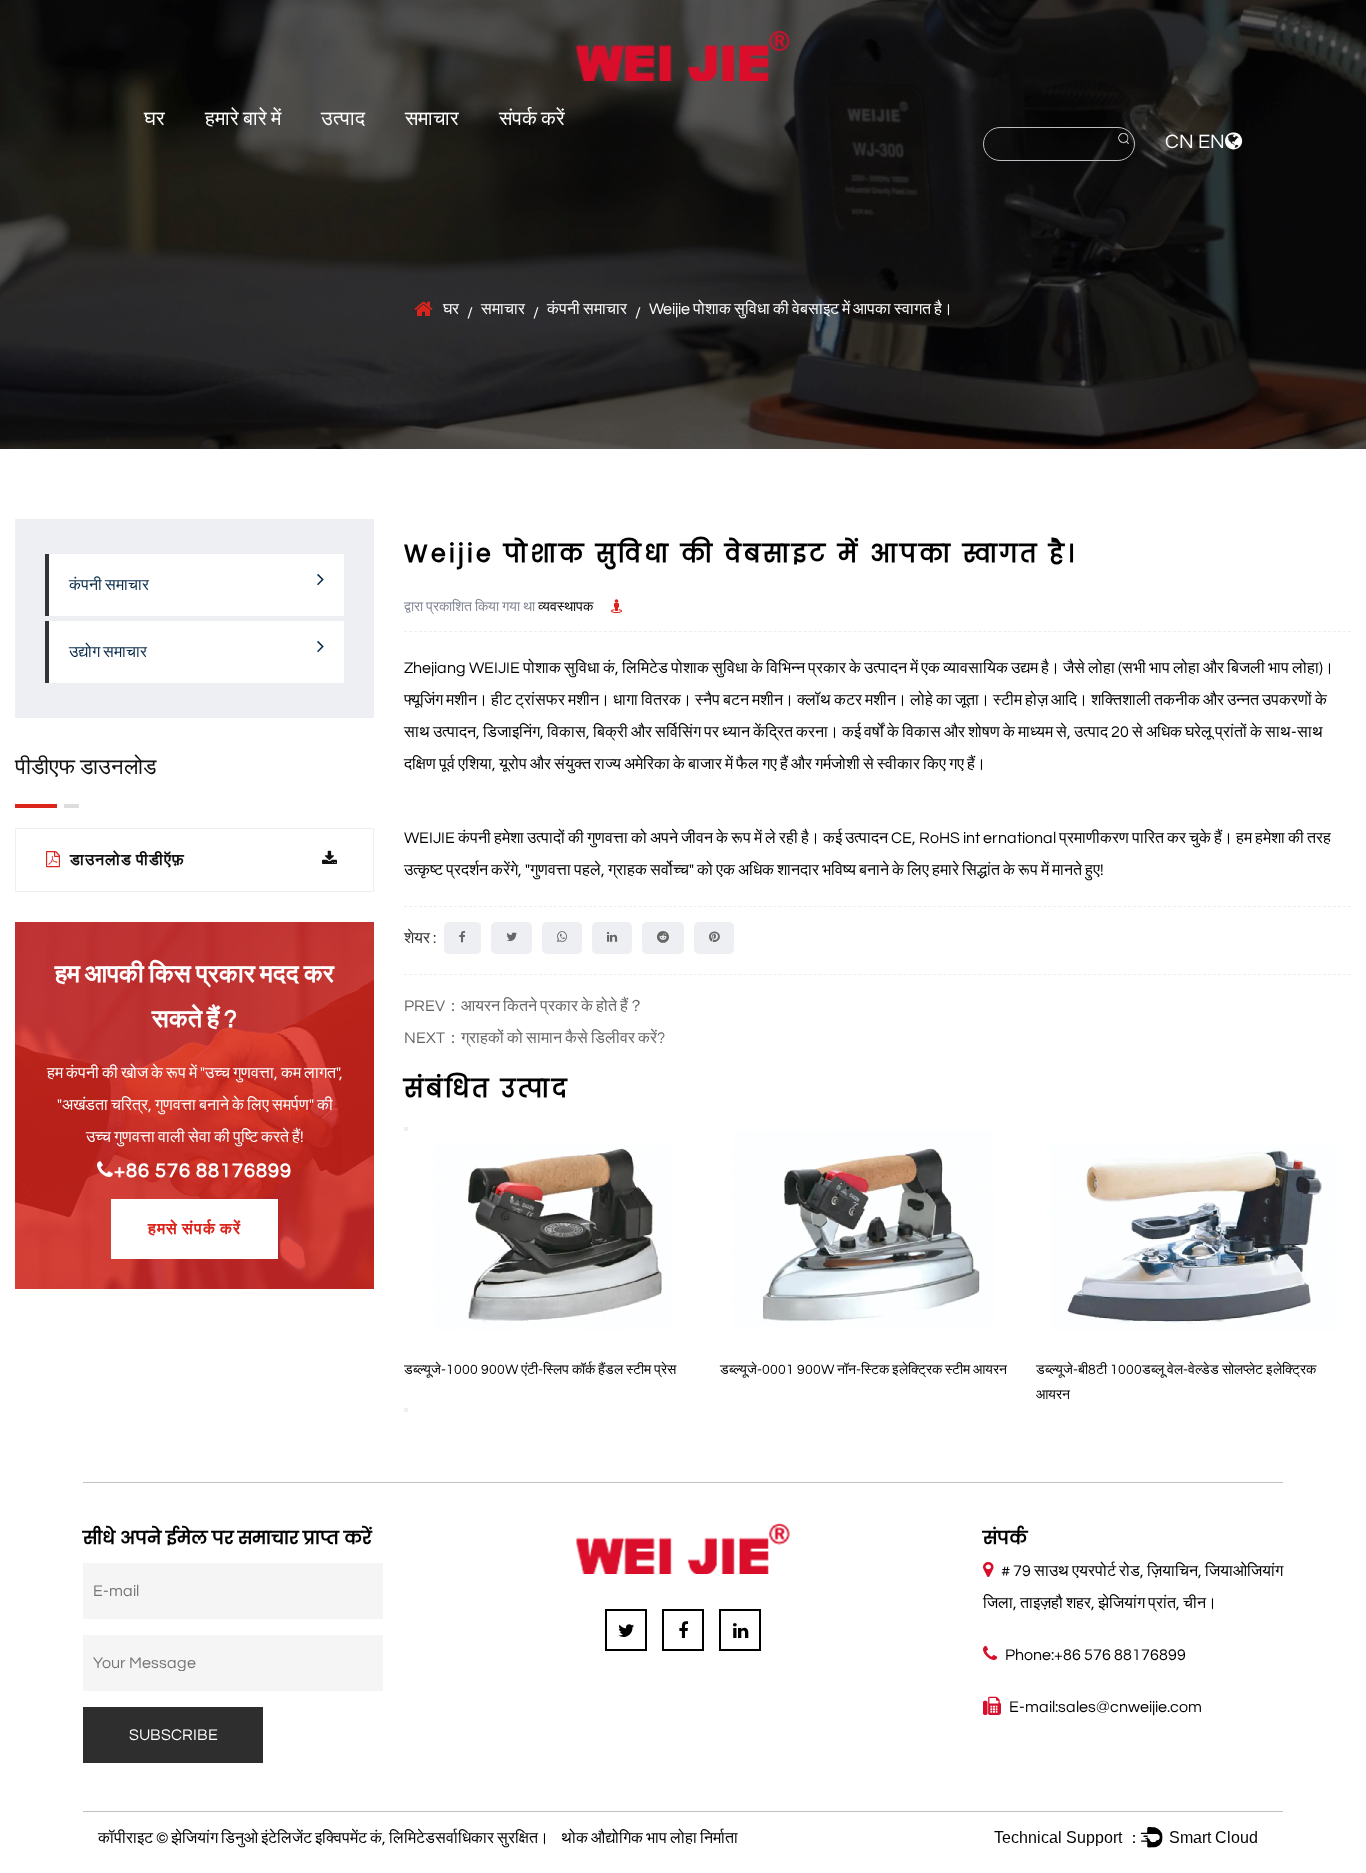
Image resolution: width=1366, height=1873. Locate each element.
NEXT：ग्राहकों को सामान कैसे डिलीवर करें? (534, 1038)
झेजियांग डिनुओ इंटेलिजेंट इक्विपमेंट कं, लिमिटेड (303, 1838)
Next (406, 1410)
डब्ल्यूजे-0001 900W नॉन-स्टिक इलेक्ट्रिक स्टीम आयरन (676, 1370)
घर (154, 119)
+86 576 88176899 (203, 1171)
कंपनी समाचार (587, 309)
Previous (406, 1129)
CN (1179, 142)
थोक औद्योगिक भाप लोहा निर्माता (649, 1838)
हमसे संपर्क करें (194, 1229)
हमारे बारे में (243, 119)
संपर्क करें (532, 119)
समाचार (432, 119)
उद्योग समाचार (108, 652)
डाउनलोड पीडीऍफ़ (125, 860)
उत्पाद (343, 119)
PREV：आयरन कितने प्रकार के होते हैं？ (524, 1006)
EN (1211, 142)
